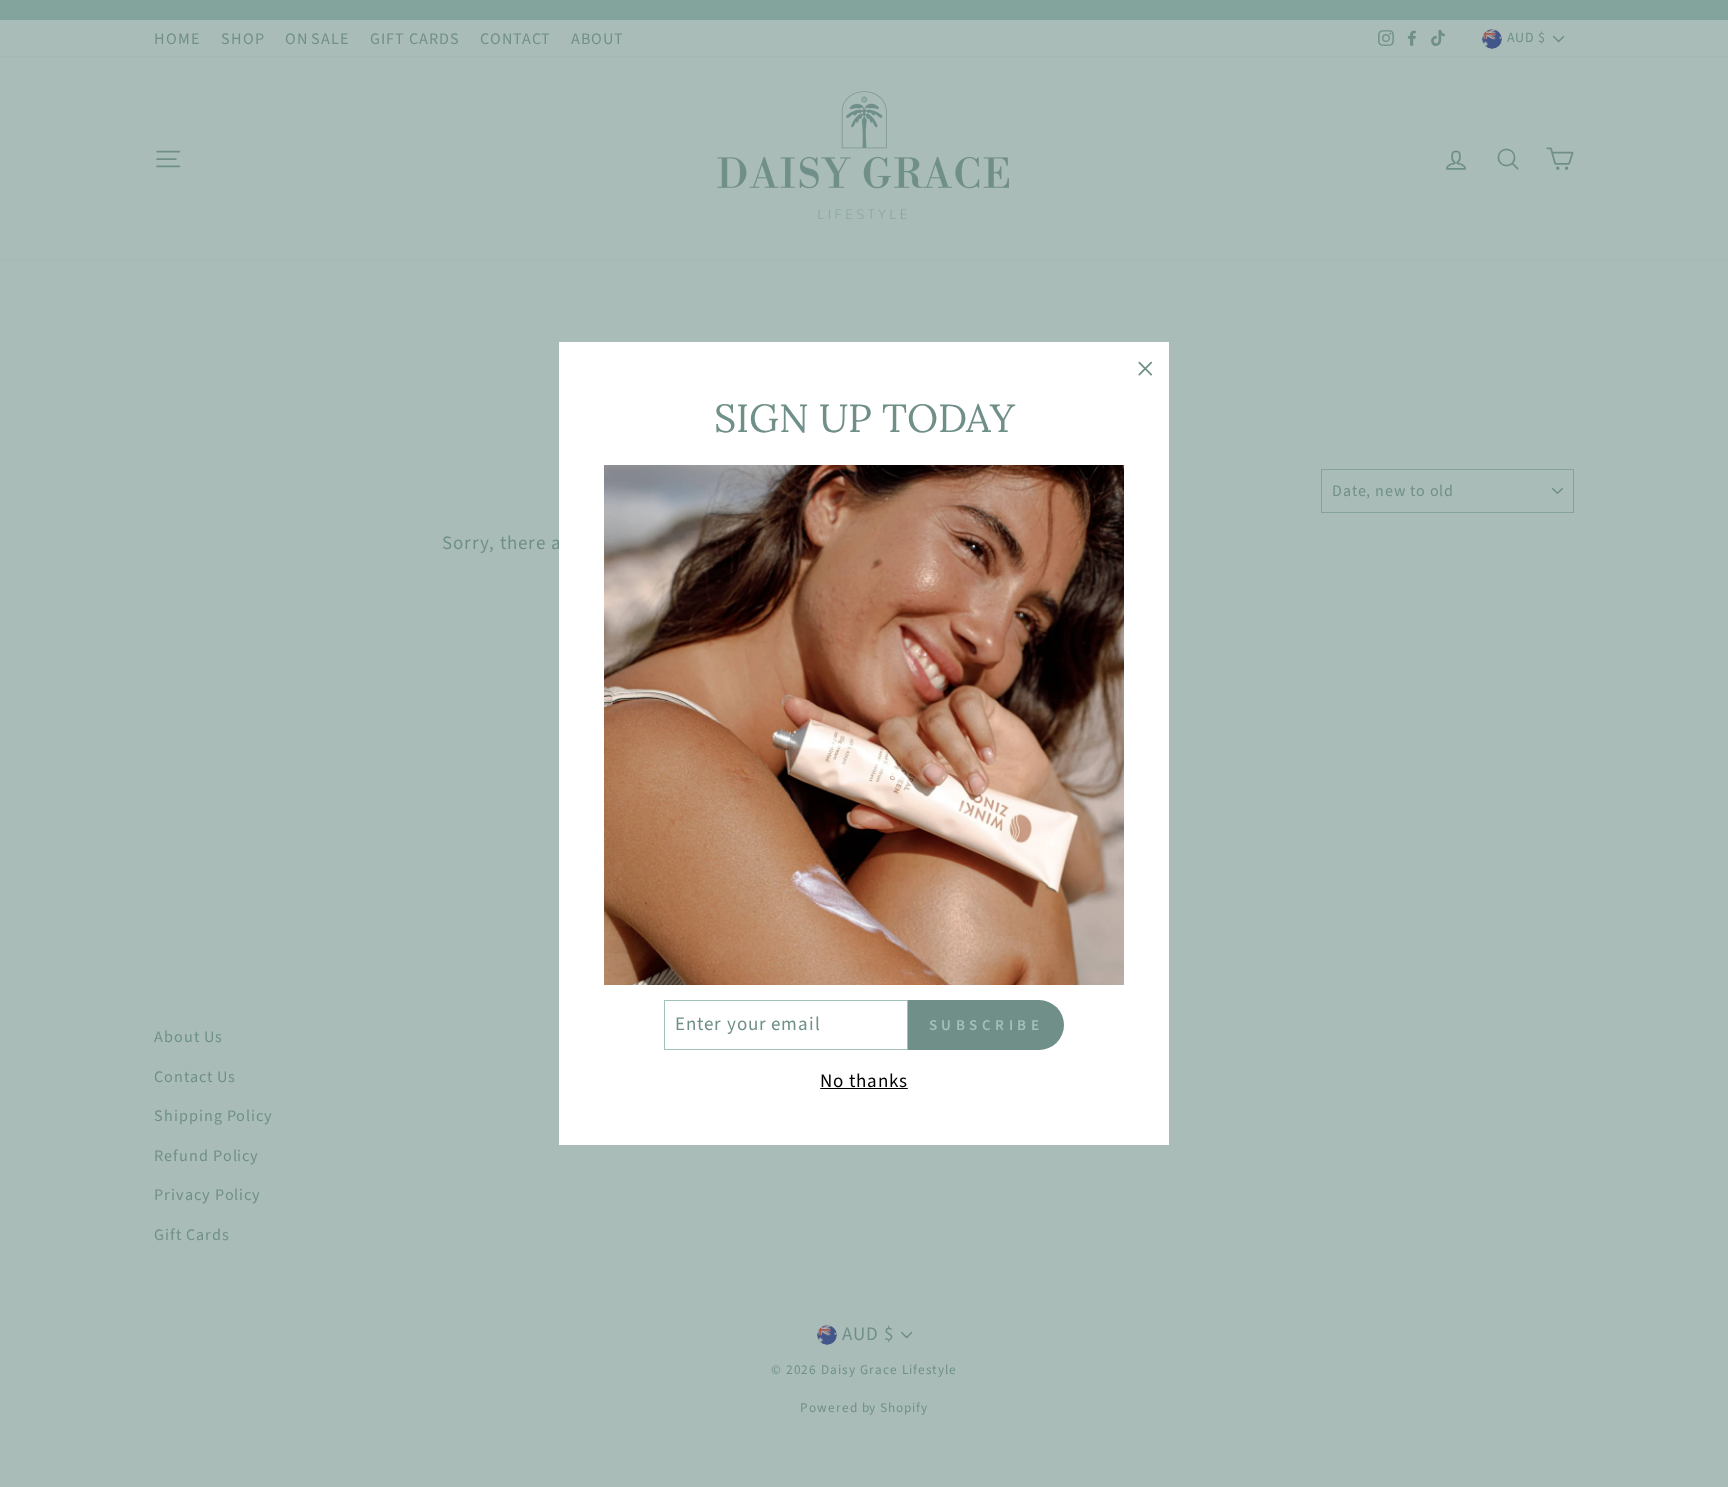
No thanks (864, 1081)
